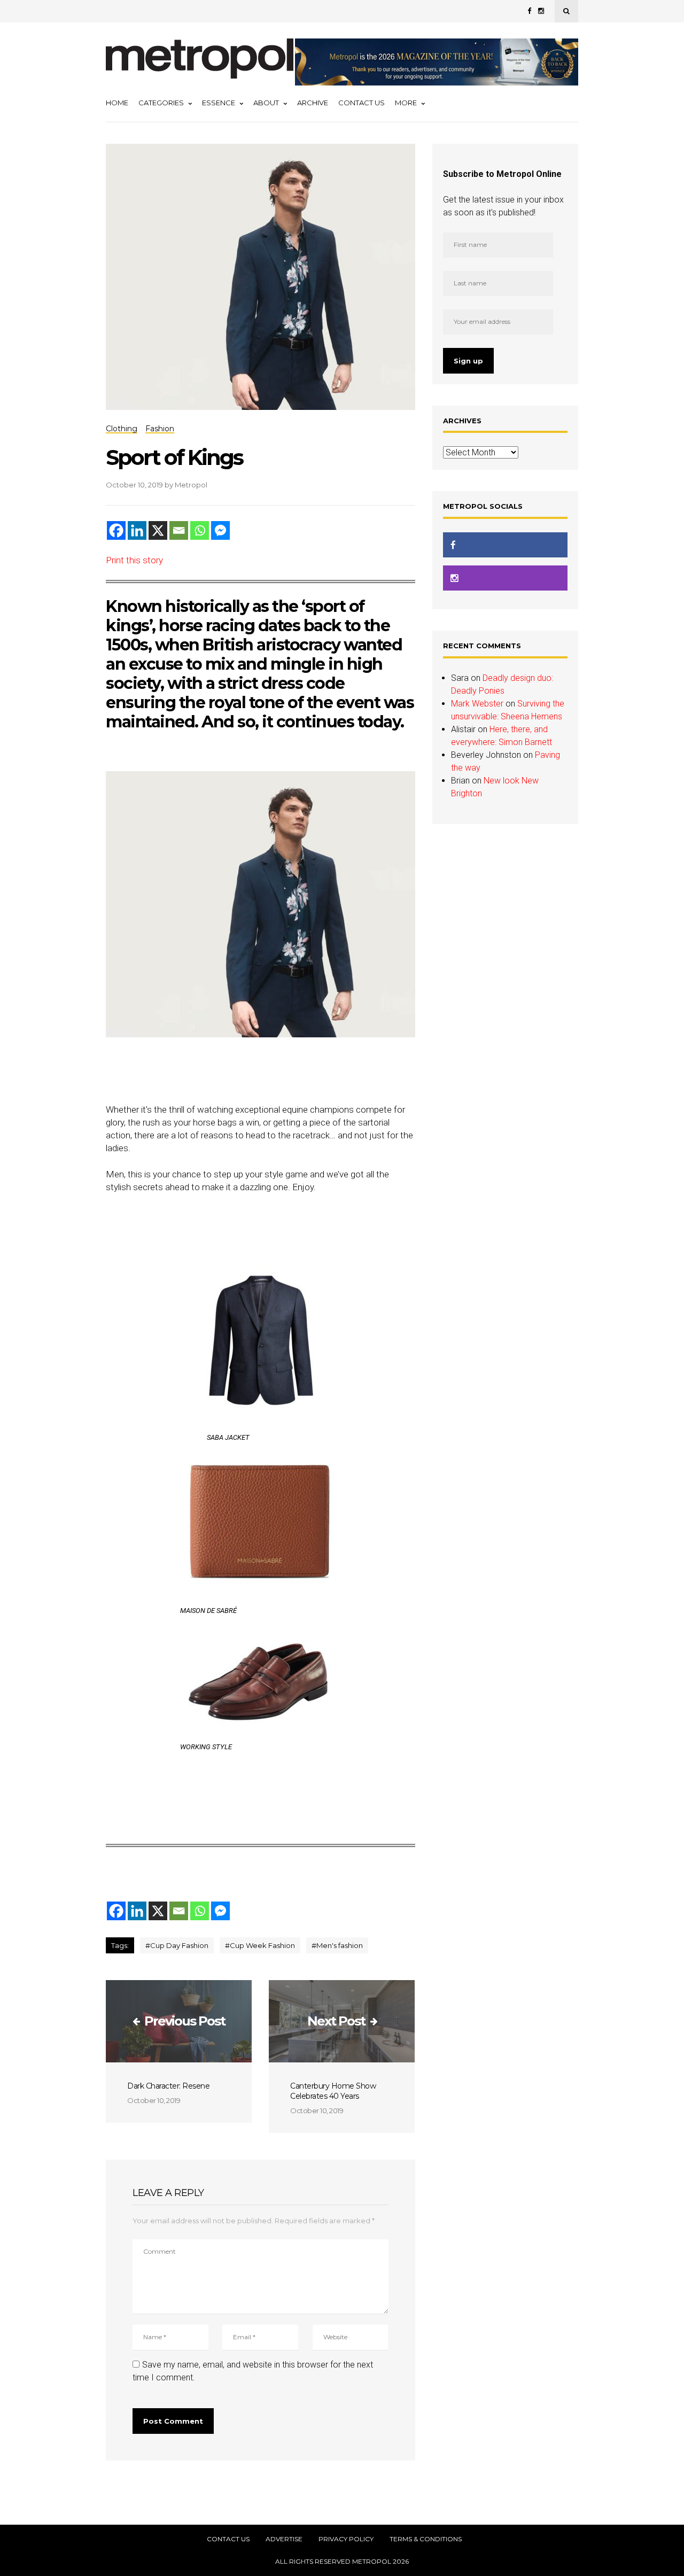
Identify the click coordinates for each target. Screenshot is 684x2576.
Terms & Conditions (426, 2539)
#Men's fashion (337, 1945)
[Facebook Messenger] (220, 530)
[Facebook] (116, 530)
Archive (313, 103)
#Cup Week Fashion (260, 1945)
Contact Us (362, 103)
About (266, 103)
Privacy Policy (346, 2539)
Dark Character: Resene (168, 2086)
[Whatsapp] (200, 530)
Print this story (134, 560)
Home (117, 103)
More (406, 103)
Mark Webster (477, 704)
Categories (161, 103)
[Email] (179, 530)
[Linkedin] (137, 530)
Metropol (191, 485)
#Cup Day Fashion (177, 1945)
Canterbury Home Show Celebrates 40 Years (333, 2091)
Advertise (284, 2539)
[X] (158, 530)
